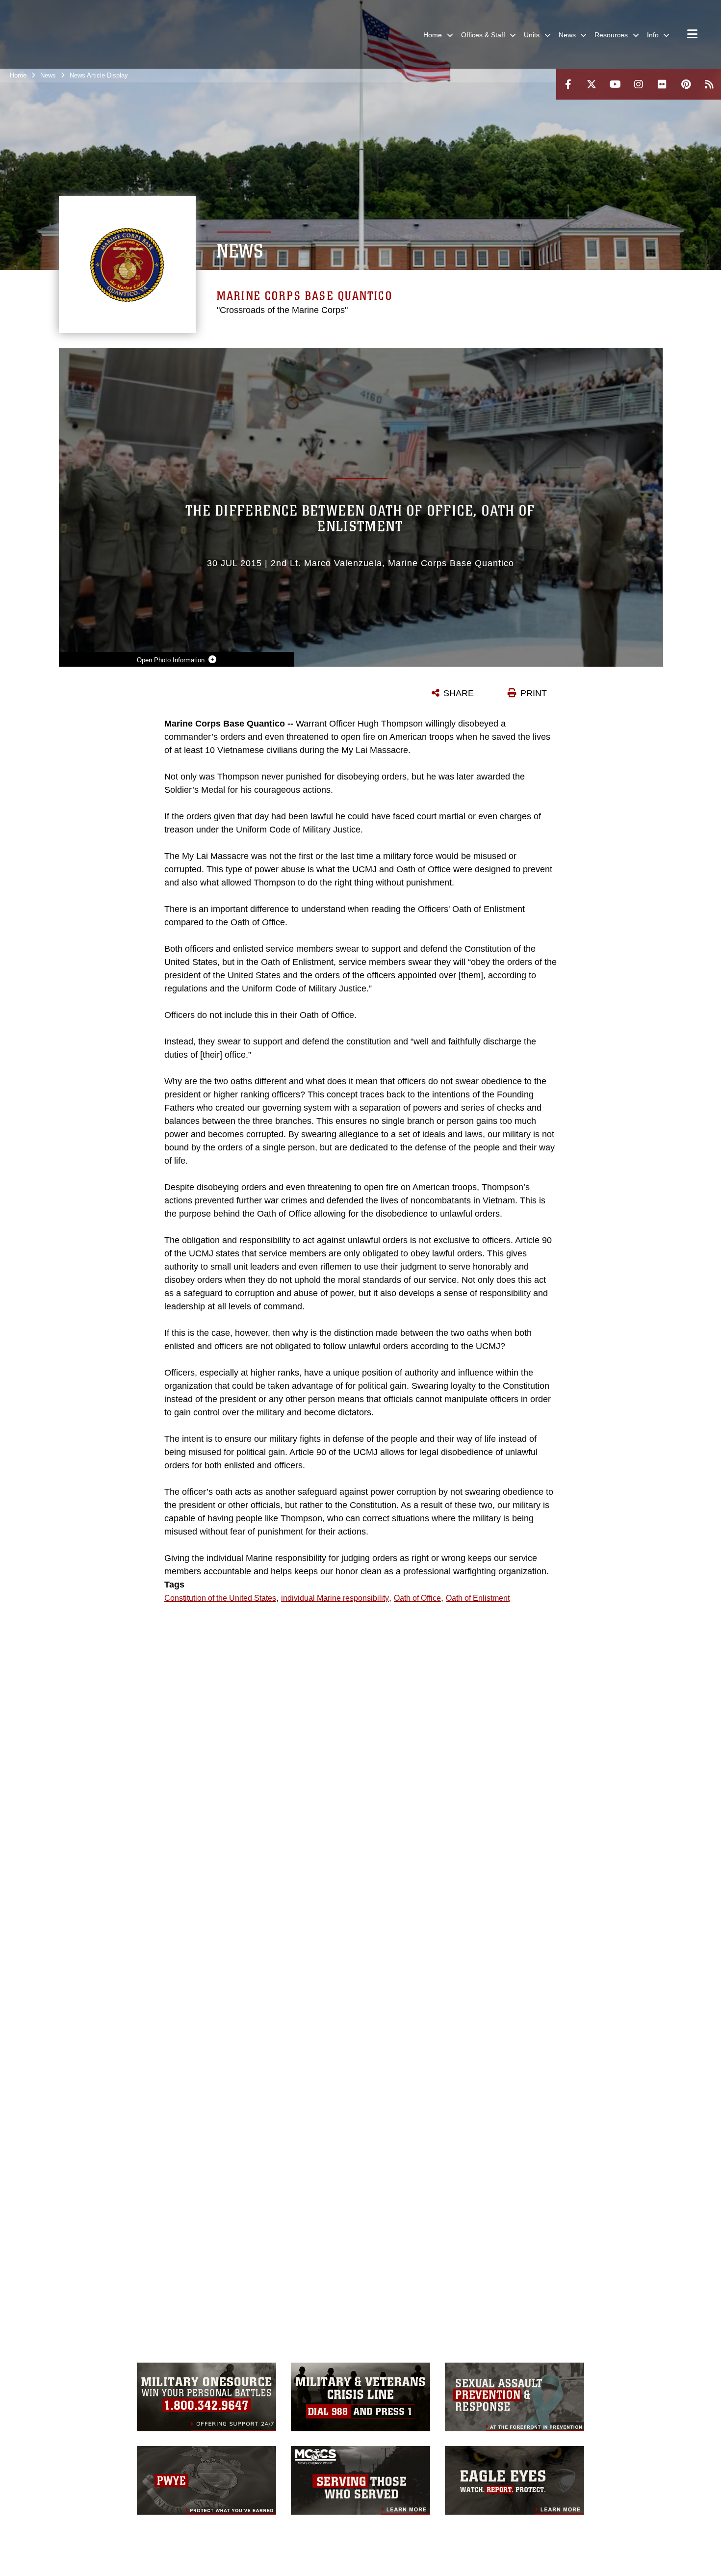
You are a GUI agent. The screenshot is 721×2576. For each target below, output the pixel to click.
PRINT (534, 693)
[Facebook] (568, 84)
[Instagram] (639, 84)
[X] (592, 84)
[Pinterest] (686, 84)
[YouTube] (615, 84)
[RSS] (709, 84)
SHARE (459, 693)
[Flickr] (662, 84)
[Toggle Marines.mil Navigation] (692, 35)
